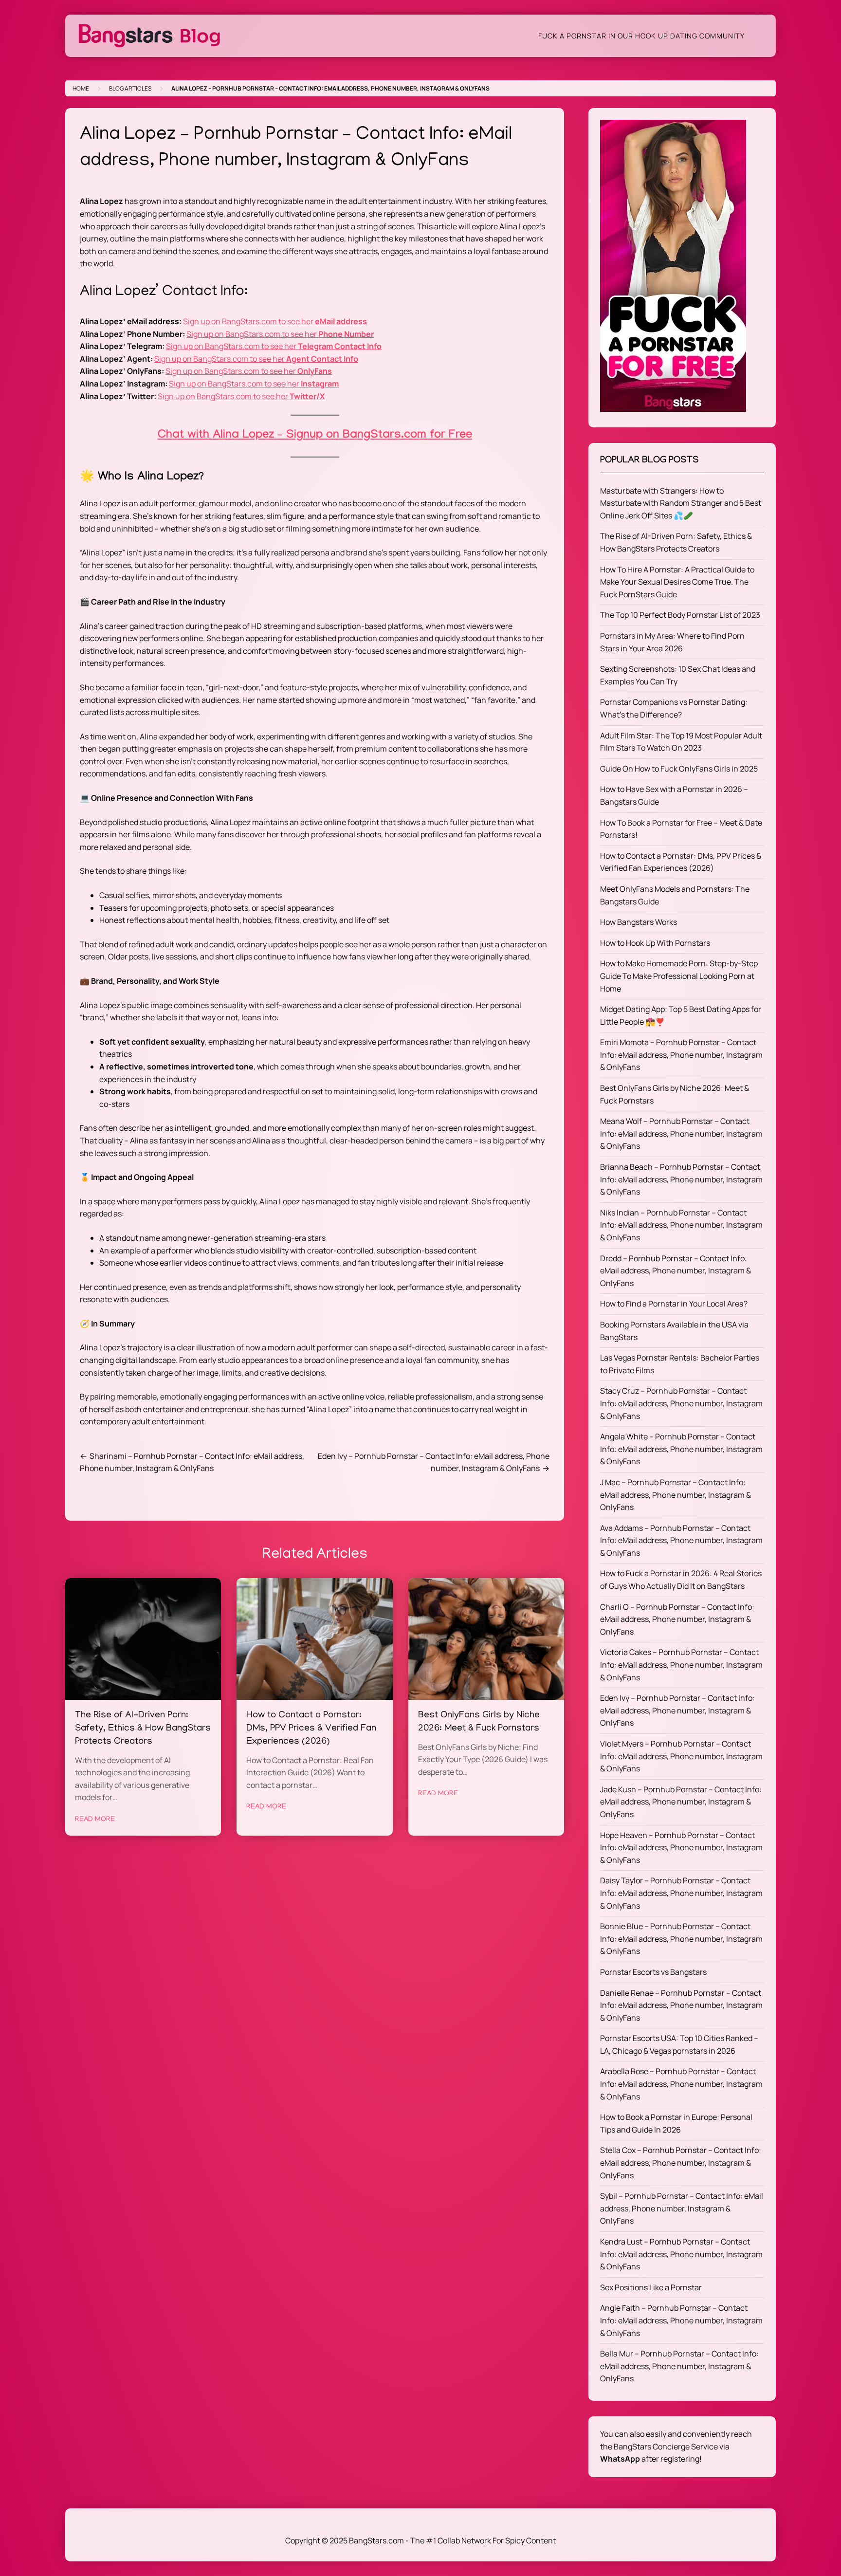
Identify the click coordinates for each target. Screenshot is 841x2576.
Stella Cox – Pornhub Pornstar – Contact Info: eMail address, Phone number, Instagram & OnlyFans (681, 2162)
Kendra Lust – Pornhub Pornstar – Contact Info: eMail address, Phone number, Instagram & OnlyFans (681, 2254)
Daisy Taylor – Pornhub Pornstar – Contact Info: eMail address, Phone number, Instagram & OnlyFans (681, 1893)
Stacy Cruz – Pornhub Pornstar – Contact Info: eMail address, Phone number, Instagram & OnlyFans (681, 1403)
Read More (95, 1820)
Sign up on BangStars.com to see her (275, 321)
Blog (200, 36)
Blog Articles (130, 88)
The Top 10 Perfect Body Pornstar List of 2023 (680, 615)
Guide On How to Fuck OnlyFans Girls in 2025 (679, 769)
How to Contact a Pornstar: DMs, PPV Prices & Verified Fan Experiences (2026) (311, 1729)
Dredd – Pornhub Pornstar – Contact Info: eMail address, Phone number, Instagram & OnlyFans (676, 1271)
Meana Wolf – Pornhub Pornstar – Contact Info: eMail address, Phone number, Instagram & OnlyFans (681, 1133)
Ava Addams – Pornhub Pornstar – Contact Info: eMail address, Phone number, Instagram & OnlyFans (681, 1540)
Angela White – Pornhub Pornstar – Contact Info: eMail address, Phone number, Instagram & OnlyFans (681, 1449)
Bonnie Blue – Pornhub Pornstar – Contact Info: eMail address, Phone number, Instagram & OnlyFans (681, 1939)
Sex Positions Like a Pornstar (651, 2287)
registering (680, 2459)
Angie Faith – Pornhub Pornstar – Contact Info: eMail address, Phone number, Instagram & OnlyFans (681, 2320)
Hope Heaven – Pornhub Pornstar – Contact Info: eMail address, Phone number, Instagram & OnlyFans (681, 1848)
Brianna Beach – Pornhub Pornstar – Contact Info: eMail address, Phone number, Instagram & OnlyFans (681, 1179)
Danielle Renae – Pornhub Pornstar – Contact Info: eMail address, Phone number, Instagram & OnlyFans (681, 2005)
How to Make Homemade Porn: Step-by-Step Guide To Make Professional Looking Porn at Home (679, 976)
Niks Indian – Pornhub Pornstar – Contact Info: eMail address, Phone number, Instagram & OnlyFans (681, 1225)
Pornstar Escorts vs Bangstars (653, 1972)
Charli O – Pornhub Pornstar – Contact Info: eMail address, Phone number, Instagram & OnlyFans (677, 1619)
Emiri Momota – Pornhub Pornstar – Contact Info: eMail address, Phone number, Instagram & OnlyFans (681, 1055)
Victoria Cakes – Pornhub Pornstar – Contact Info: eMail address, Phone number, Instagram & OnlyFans (681, 1665)
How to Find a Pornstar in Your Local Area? (674, 1304)
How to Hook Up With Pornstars (655, 943)
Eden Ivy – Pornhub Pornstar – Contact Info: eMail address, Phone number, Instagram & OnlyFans (677, 1710)
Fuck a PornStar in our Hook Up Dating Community (641, 36)
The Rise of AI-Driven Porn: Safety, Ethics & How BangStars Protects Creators (143, 1729)
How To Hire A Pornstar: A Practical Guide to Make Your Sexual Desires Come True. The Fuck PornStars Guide (677, 582)
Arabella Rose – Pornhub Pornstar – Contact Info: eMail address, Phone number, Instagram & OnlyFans (681, 2084)
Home (81, 88)
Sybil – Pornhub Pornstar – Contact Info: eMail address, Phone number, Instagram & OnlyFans (682, 2208)
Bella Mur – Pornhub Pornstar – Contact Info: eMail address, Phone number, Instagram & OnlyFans (679, 2366)
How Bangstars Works (639, 922)
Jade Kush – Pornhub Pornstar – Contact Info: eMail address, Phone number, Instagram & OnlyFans (681, 1802)
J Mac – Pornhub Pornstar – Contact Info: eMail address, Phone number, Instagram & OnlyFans (676, 1495)
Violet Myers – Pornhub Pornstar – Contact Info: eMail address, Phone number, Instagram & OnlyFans (681, 1756)
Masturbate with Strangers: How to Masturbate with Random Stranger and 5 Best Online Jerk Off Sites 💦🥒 (681, 503)
